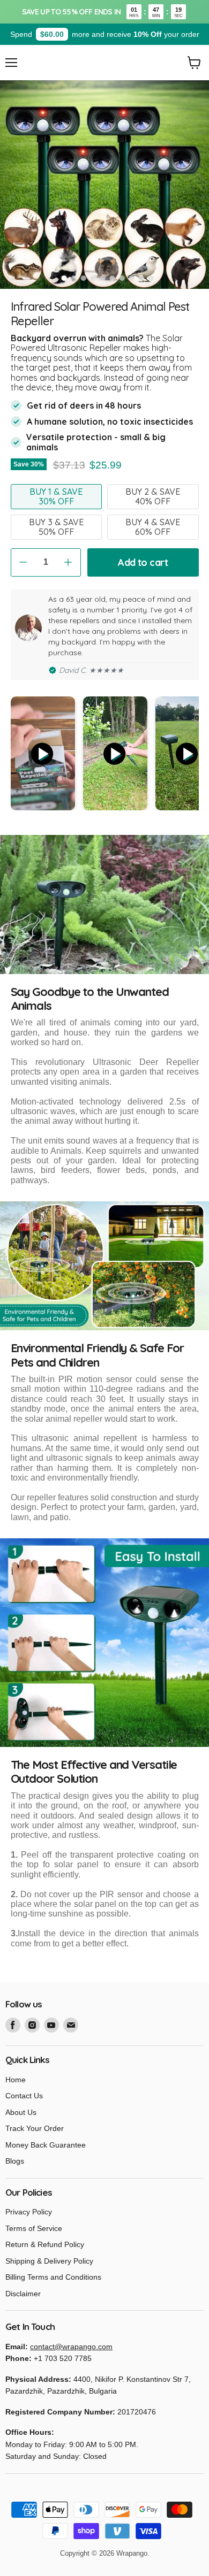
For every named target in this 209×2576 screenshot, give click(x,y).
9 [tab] (141, 278)
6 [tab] (112, 278)
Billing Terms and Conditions (53, 2277)
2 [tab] (73, 278)
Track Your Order (35, 2128)
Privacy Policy (29, 2212)
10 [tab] (151, 278)
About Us (21, 2112)
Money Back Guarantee (46, 2145)
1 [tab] (64, 278)
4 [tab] (93, 278)
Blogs (15, 2161)
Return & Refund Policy (45, 2244)
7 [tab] (122, 278)
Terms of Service (34, 2228)
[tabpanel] (104, 185)
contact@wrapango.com (71, 2347)
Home (16, 2080)
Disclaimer (23, 2294)
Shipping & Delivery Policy (49, 2261)
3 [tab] (83, 278)
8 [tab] (131, 278)
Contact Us (24, 2096)
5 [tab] (102, 278)
